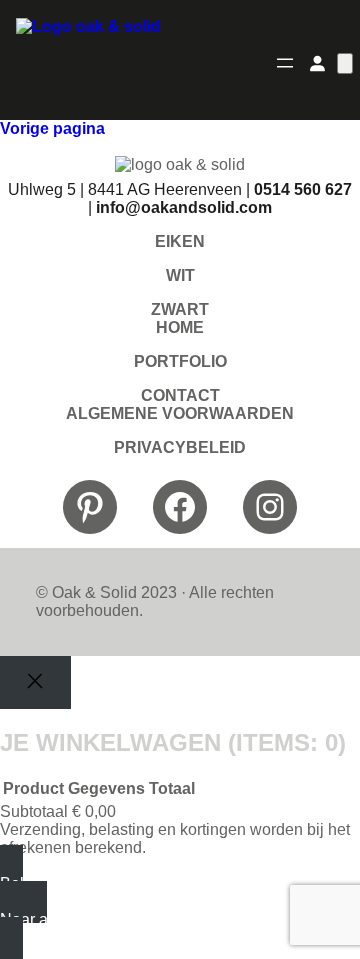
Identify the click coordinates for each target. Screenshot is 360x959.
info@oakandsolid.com (184, 207)
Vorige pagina (52, 128)
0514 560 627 (303, 189)
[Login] (317, 63)
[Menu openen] (285, 63)
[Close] (35, 682)
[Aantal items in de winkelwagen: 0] (345, 63)
